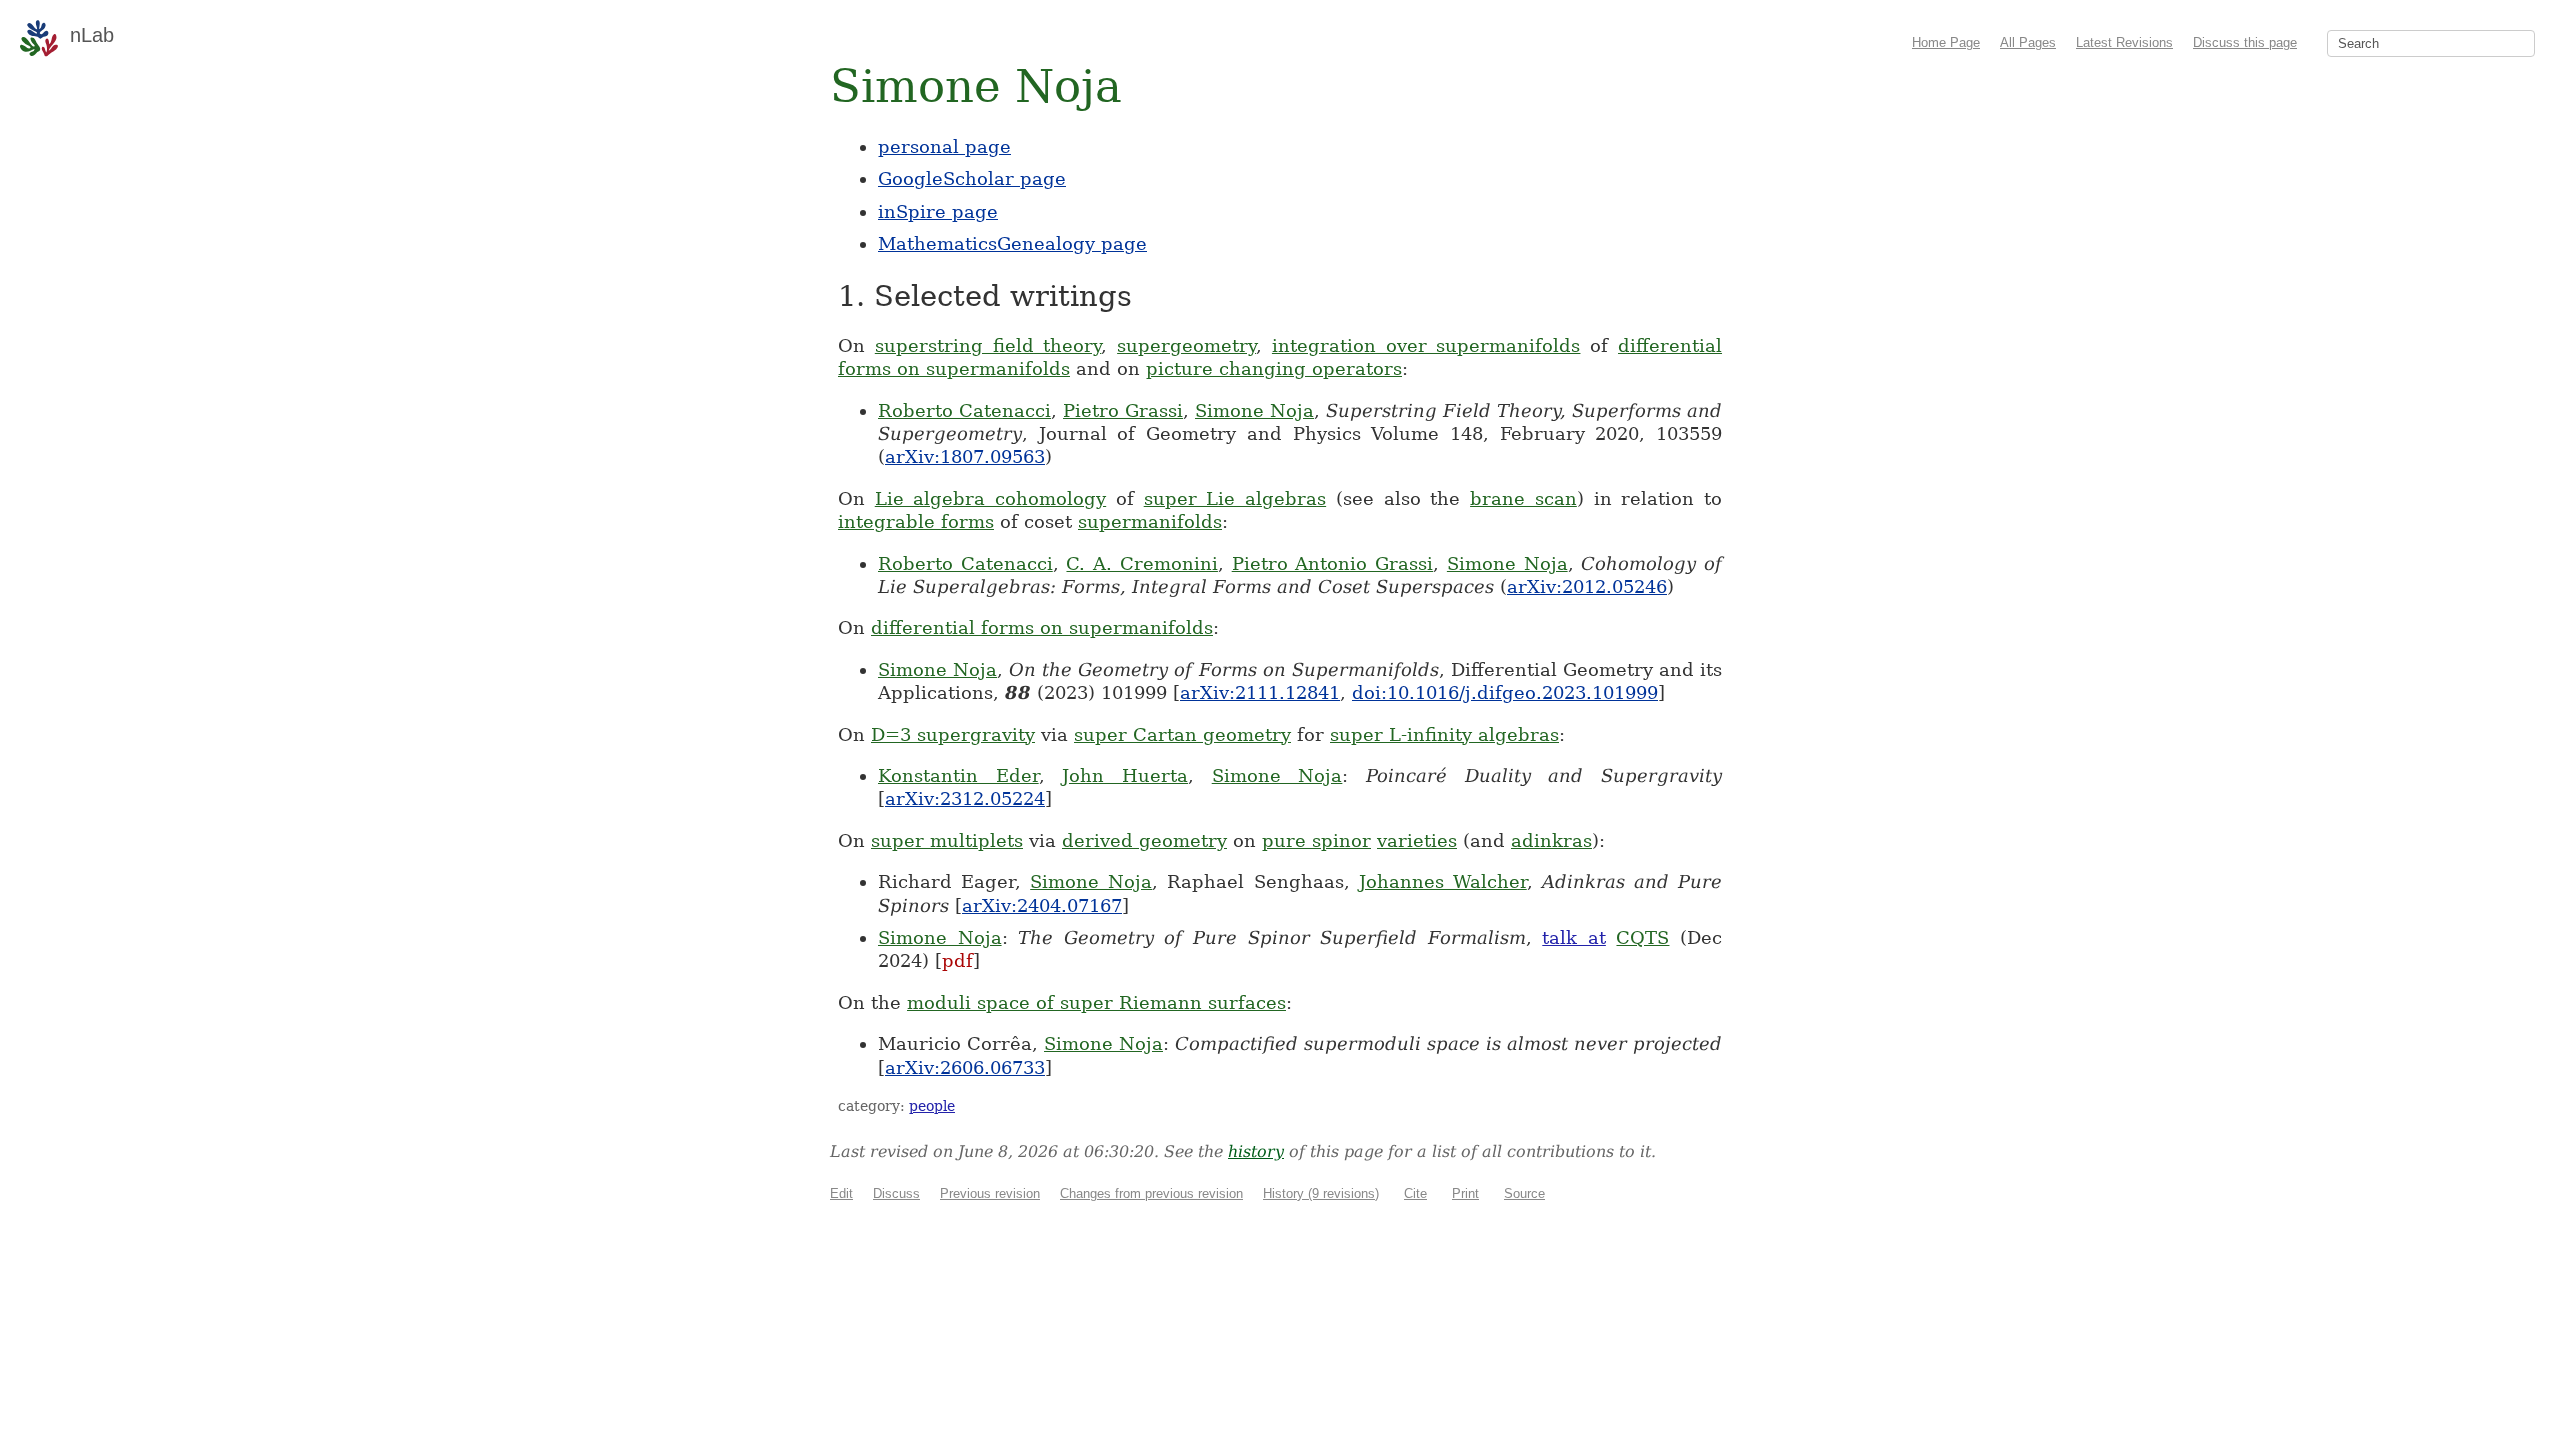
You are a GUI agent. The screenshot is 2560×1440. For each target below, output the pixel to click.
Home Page (1946, 42)
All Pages (2028, 42)
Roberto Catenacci (964, 410)
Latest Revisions (2124, 42)
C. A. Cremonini (1141, 563)
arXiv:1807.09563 (965, 456)
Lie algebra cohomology (990, 498)
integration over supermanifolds (1426, 345)
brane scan (1523, 498)
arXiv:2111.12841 (1260, 692)
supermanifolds (1150, 521)
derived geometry (1144, 840)
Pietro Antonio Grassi (1332, 563)
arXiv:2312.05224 (965, 798)
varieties (1417, 840)
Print (1465, 1193)
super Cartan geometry (1182, 734)
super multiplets (947, 840)
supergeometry (1186, 345)
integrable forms (916, 521)
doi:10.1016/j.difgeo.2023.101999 (1505, 692)
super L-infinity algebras (1444, 734)
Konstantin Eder (958, 775)
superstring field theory (988, 345)
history (1256, 1151)
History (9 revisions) (1321, 1193)
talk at (1574, 937)
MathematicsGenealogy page (1012, 243)
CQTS (1642, 937)
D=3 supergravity (953, 734)
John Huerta (1125, 775)
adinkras (1551, 840)
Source (1524, 1193)
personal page (944, 146)
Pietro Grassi (1123, 410)
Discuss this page (2245, 42)
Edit (841, 1193)
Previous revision (990, 1193)
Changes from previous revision (1151, 1193)
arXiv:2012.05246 (1587, 586)
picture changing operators (1274, 368)
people (932, 1106)
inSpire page (938, 211)
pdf (957, 960)
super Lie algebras (1235, 498)
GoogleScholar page (972, 178)
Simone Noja (1254, 410)
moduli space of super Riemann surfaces (1096, 1002)
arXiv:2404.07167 (1042, 905)
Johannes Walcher (1443, 881)
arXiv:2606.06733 (965, 1067)
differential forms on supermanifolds (1042, 627)
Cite (1415, 1193)
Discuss (896, 1193)
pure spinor (1316, 840)
